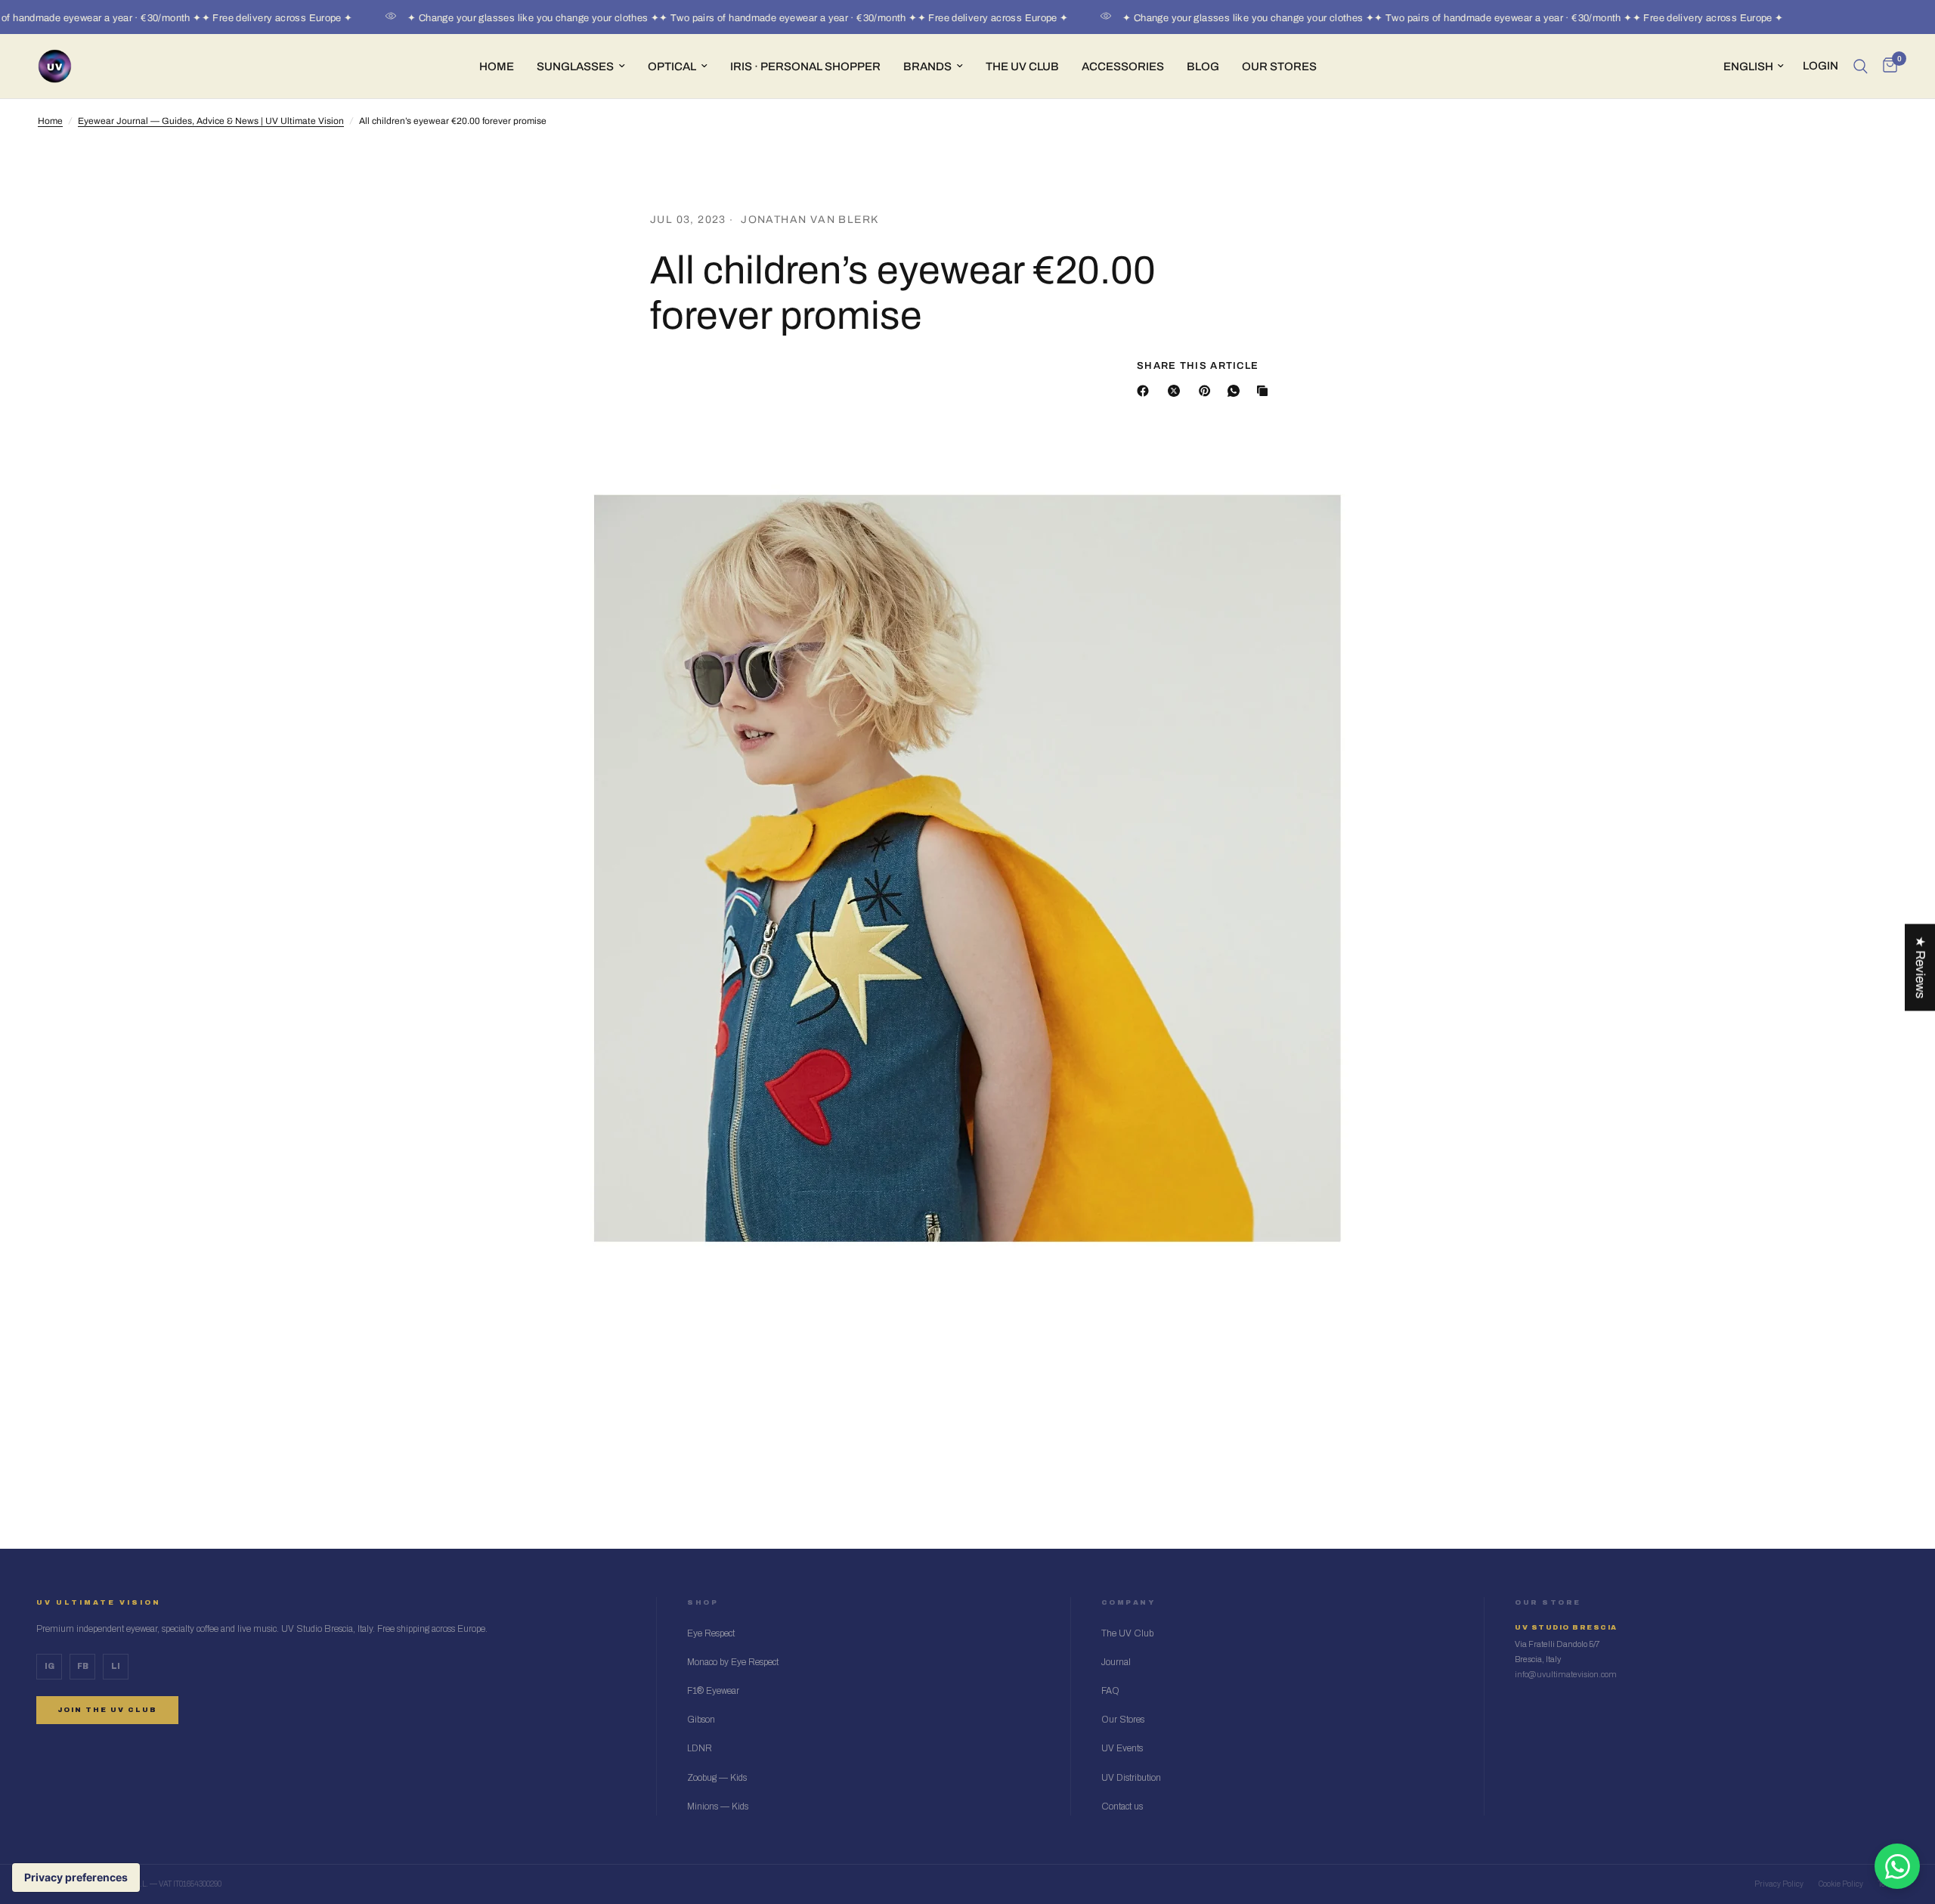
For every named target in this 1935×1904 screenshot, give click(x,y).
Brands (927, 67)
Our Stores (1279, 67)
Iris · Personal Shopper (805, 67)
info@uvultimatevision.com (1566, 1674)
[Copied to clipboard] (1265, 391)
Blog (1203, 67)
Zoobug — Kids (717, 1778)
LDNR (700, 1748)
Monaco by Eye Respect (733, 1662)
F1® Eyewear (713, 1691)
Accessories (1123, 67)
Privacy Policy (1779, 1884)
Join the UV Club (107, 1710)
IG (50, 1666)
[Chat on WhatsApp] (1897, 1866)
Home (497, 67)
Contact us (1122, 1806)
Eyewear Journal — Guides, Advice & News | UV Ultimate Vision (211, 121)
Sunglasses (575, 67)
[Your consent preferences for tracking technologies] (76, 1878)
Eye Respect (711, 1633)
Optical (672, 67)
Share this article (1198, 366)
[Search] (1861, 66)
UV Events (1122, 1748)
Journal (1116, 1662)
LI (116, 1666)
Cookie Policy (1841, 1884)
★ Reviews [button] (1920, 967)
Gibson (701, 1720)
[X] (1177, 391)
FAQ (1110, 1691)
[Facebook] (1146, 391)
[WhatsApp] (1237, 391)
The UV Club (1127, 1633)
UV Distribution (1131, 1778)
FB (83, 1666)
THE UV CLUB (1022, 67)
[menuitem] (497, 67)
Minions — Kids (718, 1806)
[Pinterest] (1208, 391)
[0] (1886, 66)
